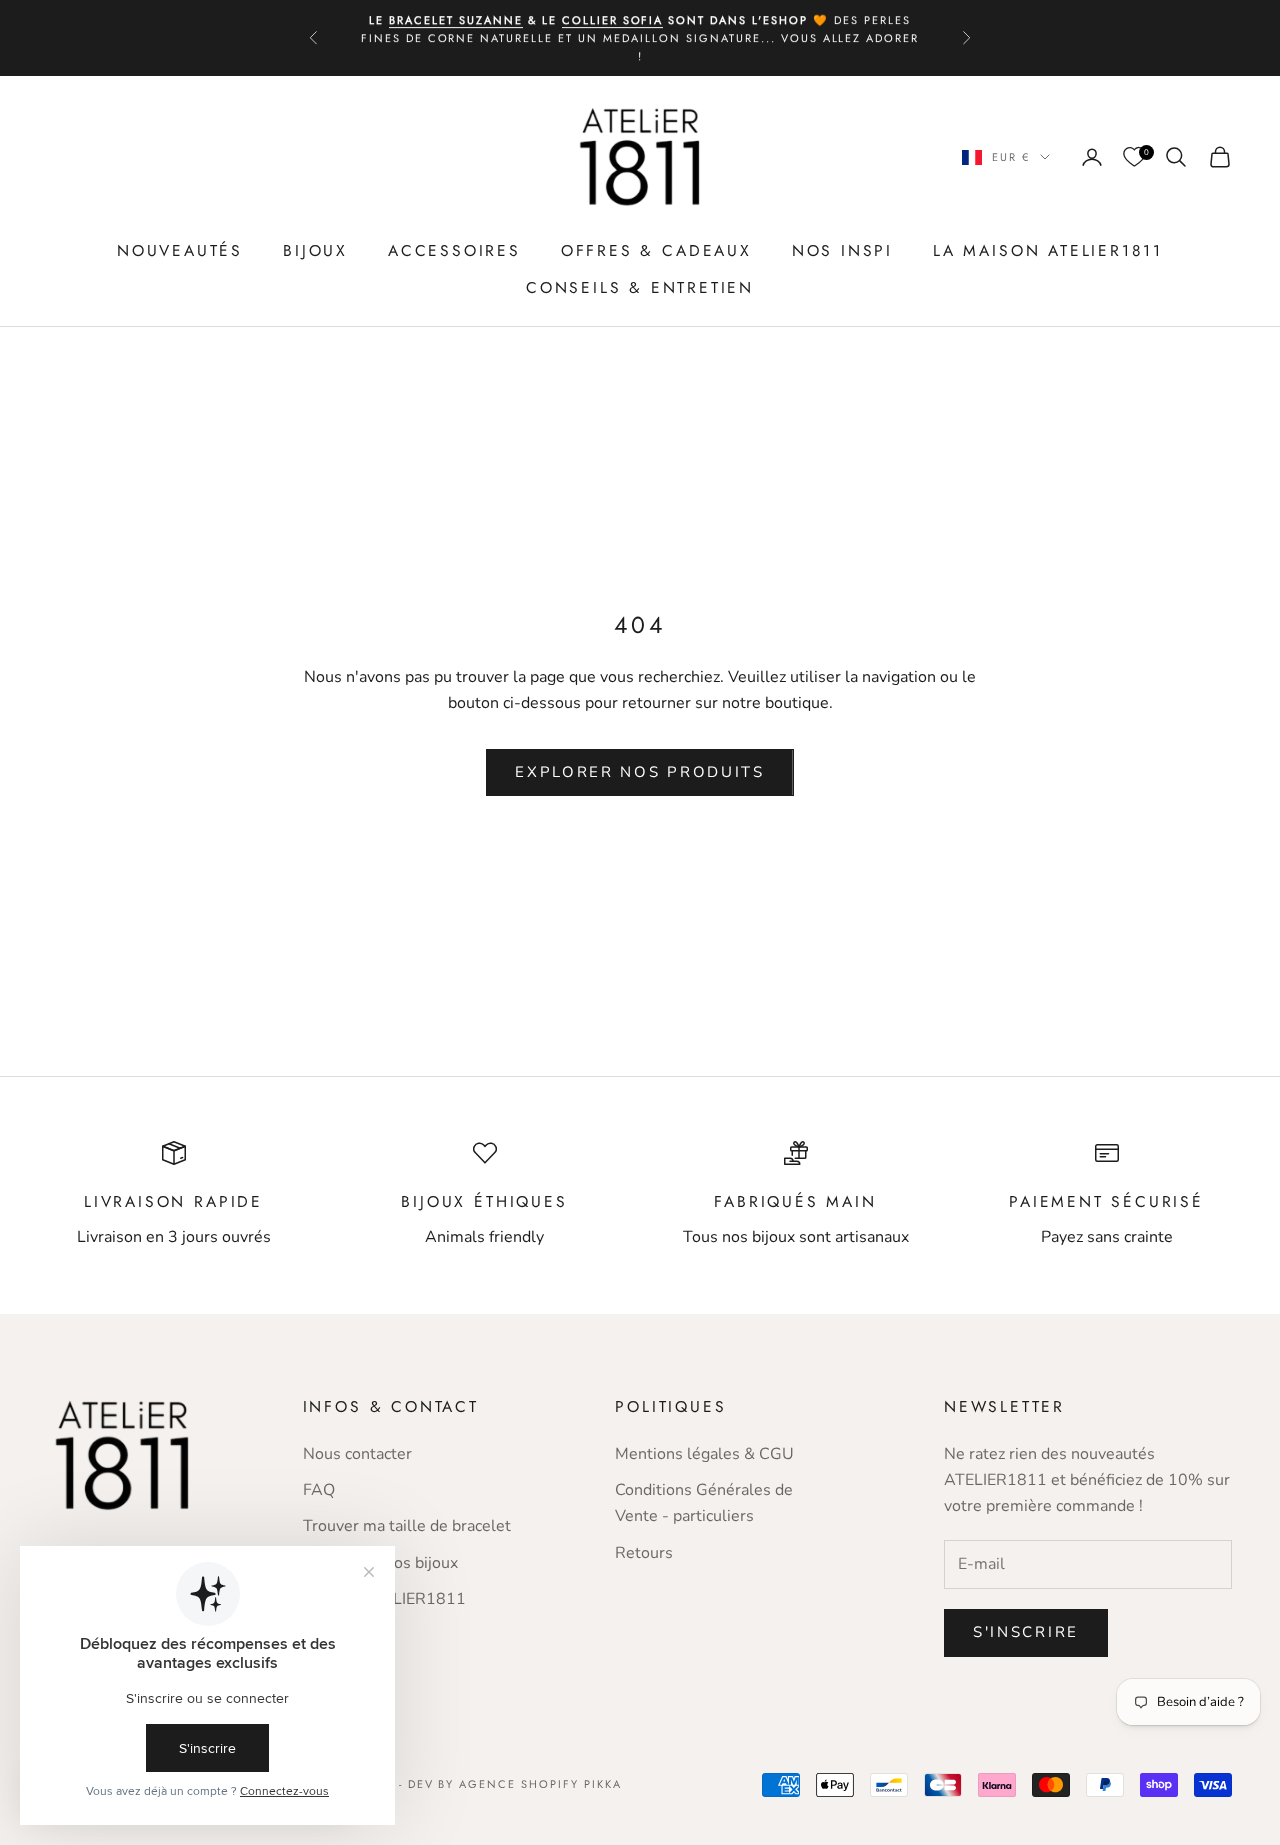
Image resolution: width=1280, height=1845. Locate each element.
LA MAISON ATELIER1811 (1048, 250)
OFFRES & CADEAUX (656, 250)
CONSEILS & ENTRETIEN (640, 287)
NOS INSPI (842, 250)
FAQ (319, 1490)
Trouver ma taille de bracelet (407, 1526)
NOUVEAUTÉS (180, 250)
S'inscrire (1026, 1632)
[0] (1134, 157)
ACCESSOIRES (454, 250)
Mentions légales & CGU (704, 1454)
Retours (644, 1553)
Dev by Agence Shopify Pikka (515, 1784)
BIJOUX (315, 250)
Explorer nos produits (640, 772)
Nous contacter (357, 1454)
